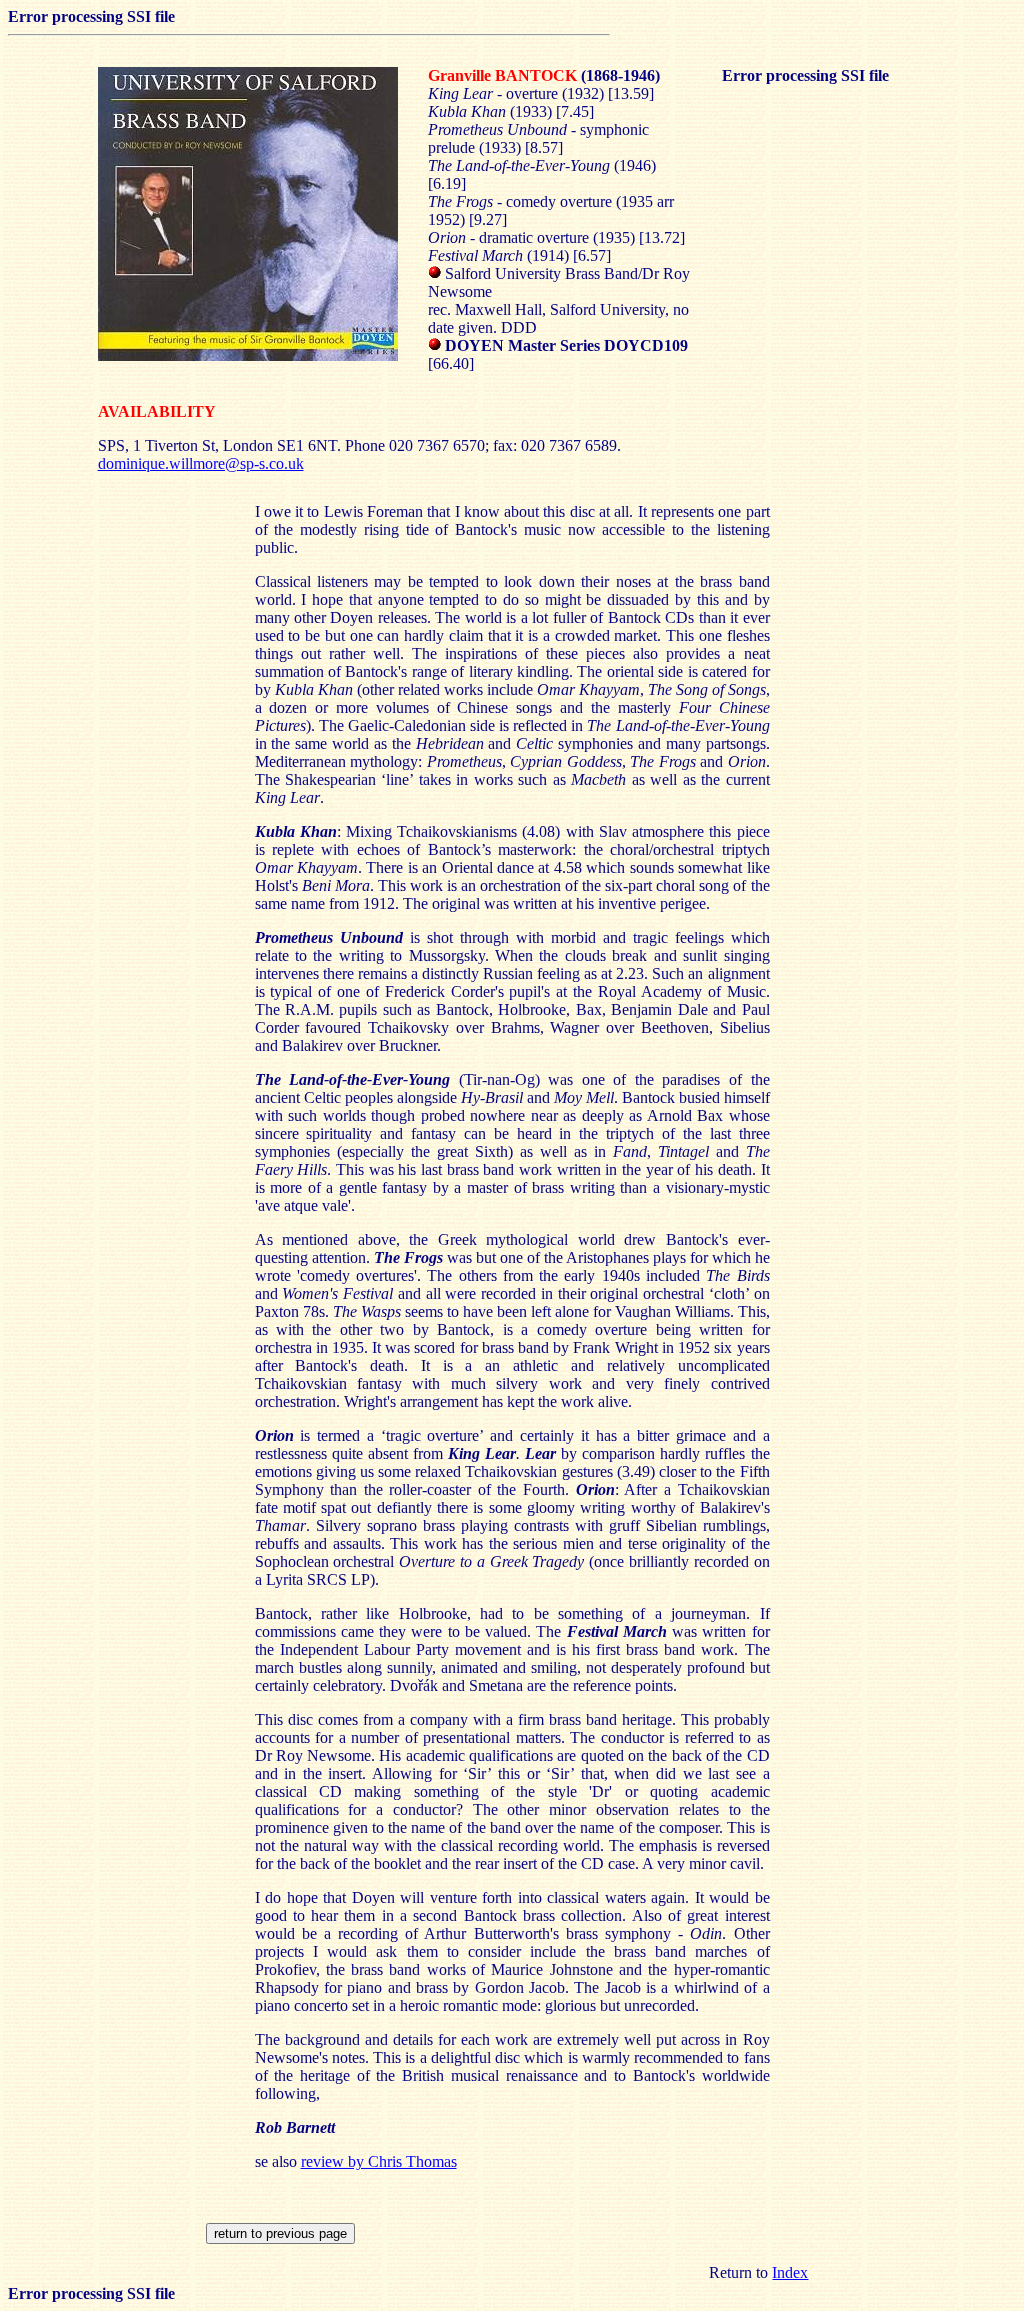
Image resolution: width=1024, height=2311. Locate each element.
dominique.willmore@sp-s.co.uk (201, 463)
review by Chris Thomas (379, 2161)
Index (790, 2272)
